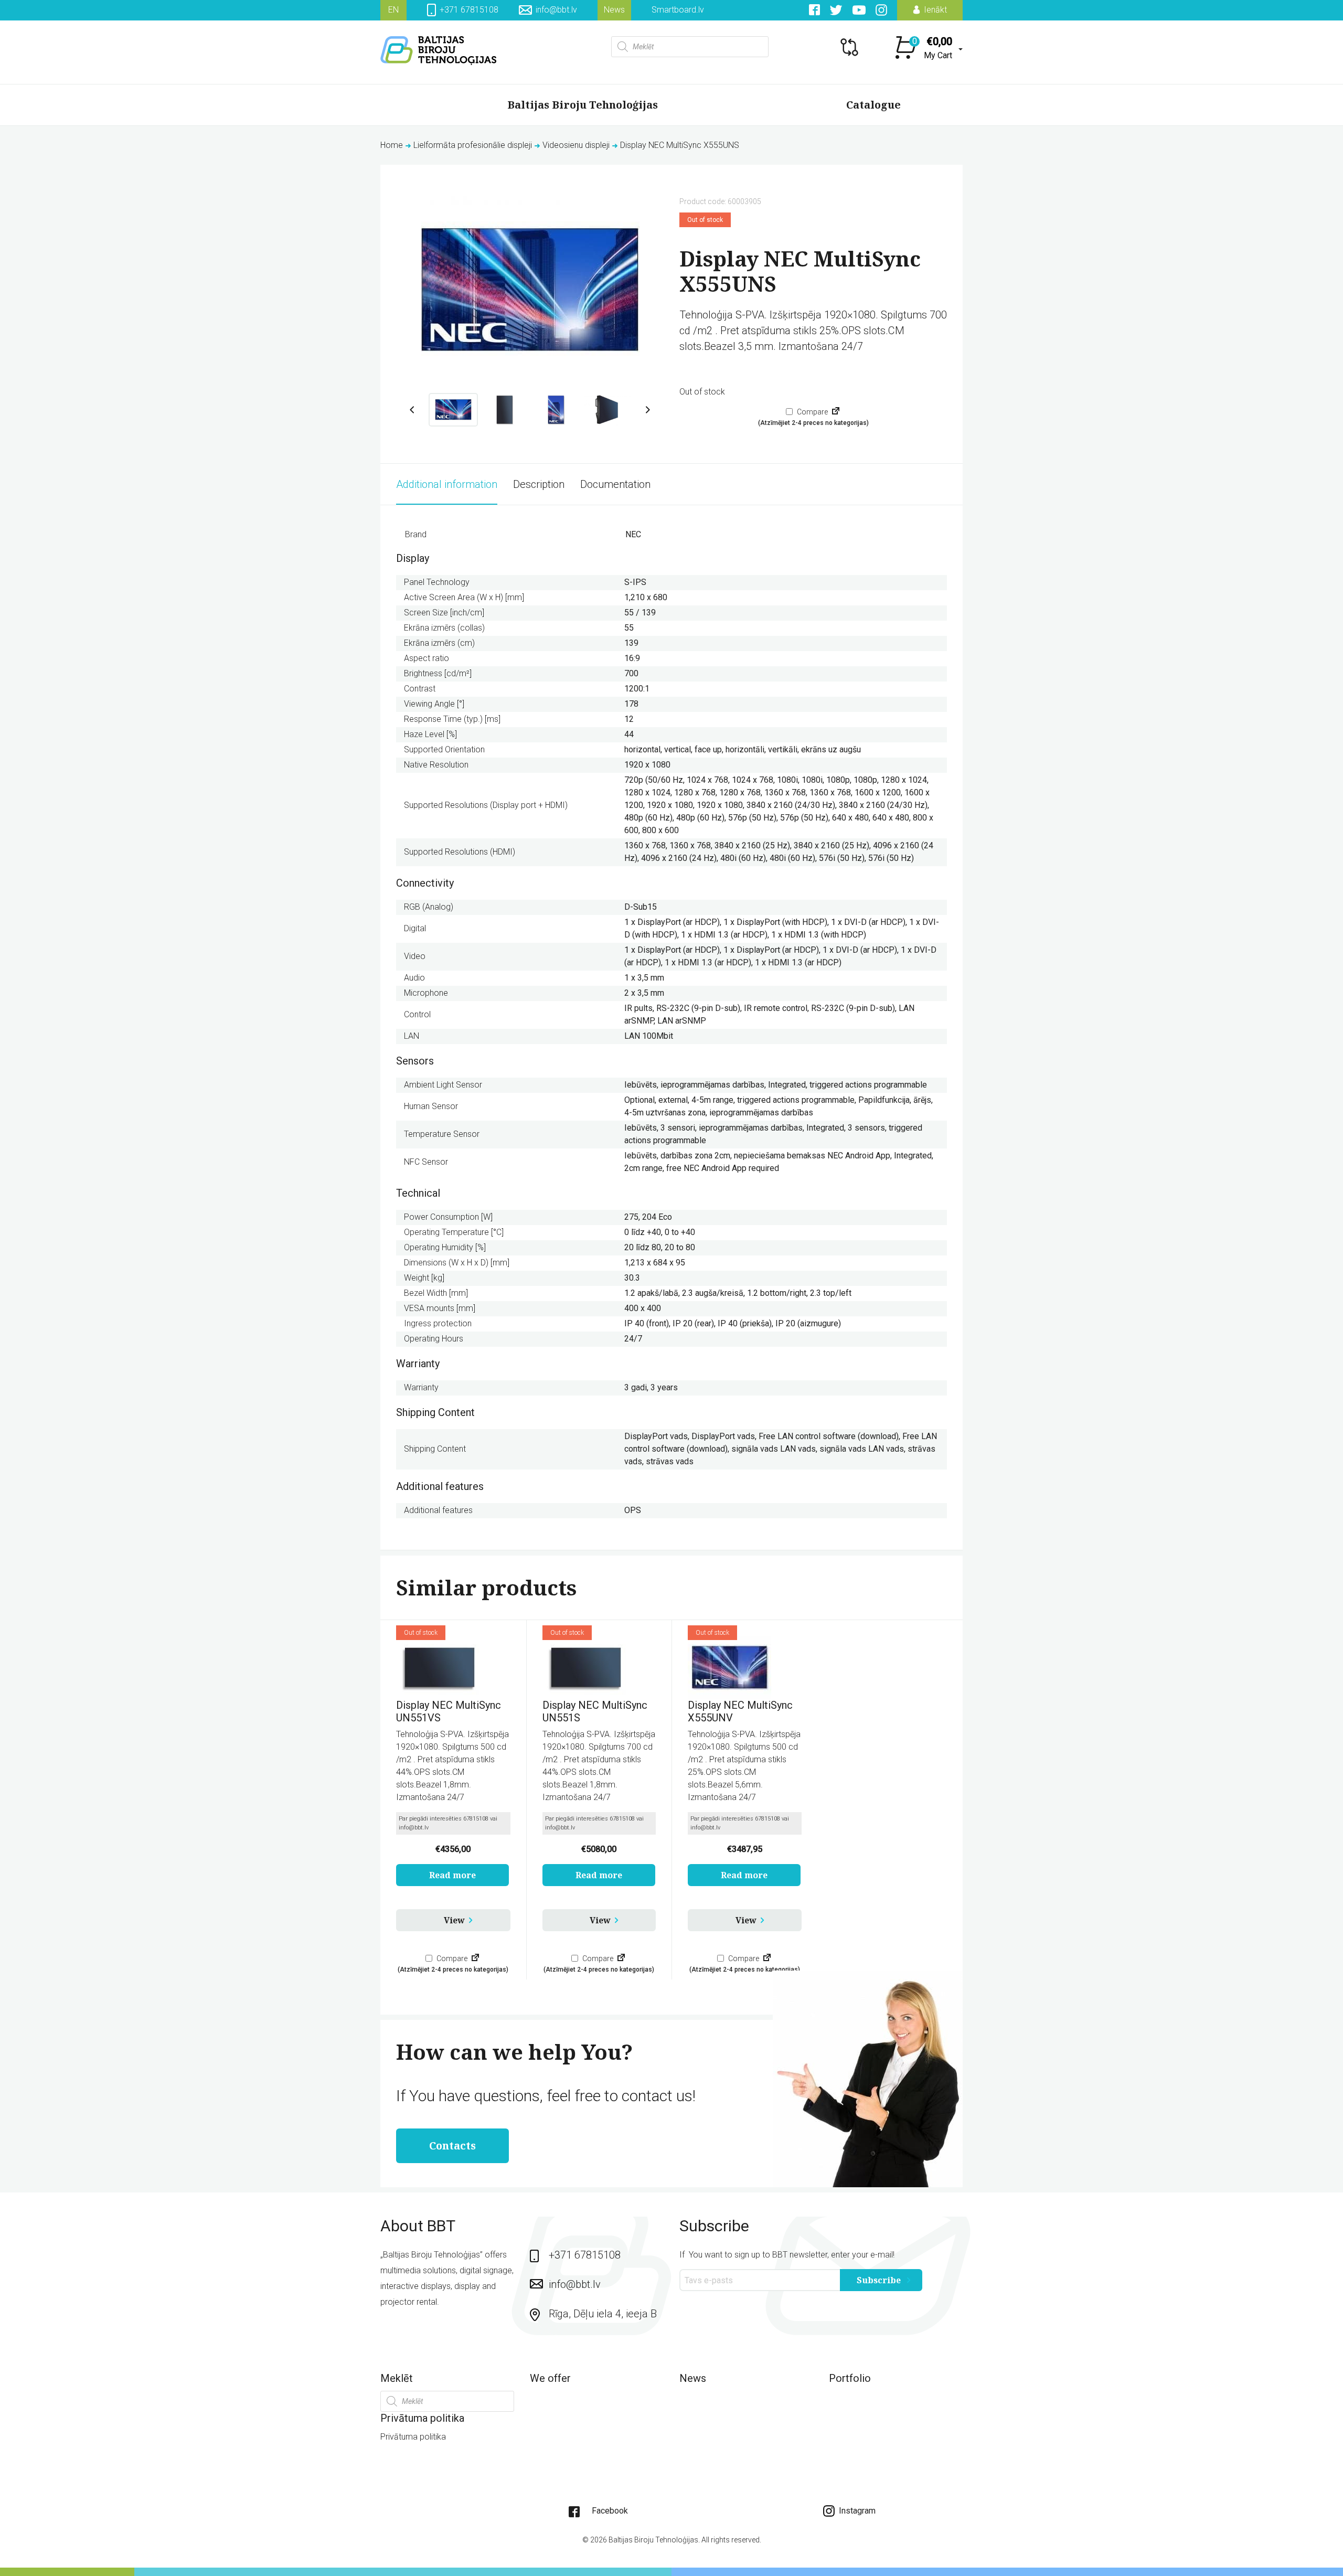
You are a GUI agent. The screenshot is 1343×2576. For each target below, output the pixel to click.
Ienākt (934, 10)
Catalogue (873, 105)
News (614, 10)
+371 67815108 (468, 10)
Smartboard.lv (678, 10)
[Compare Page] (836, 412)
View (454, 1920)
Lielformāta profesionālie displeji (473, 145)
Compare (812, 412)
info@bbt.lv (556, 10)
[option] (530, 291)
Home (392, 145)
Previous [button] (412, 410)
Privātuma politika (413, 2437)
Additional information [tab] (447, 484)
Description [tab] (539, 484)
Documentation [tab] (615, 484)
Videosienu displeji (576, 145)
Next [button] (648, 410)
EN (393, 10)
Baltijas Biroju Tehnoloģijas (583, 105)
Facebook (610, 2511)
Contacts (452, 2146)
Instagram (856, 2511)
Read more (452, 1875)
